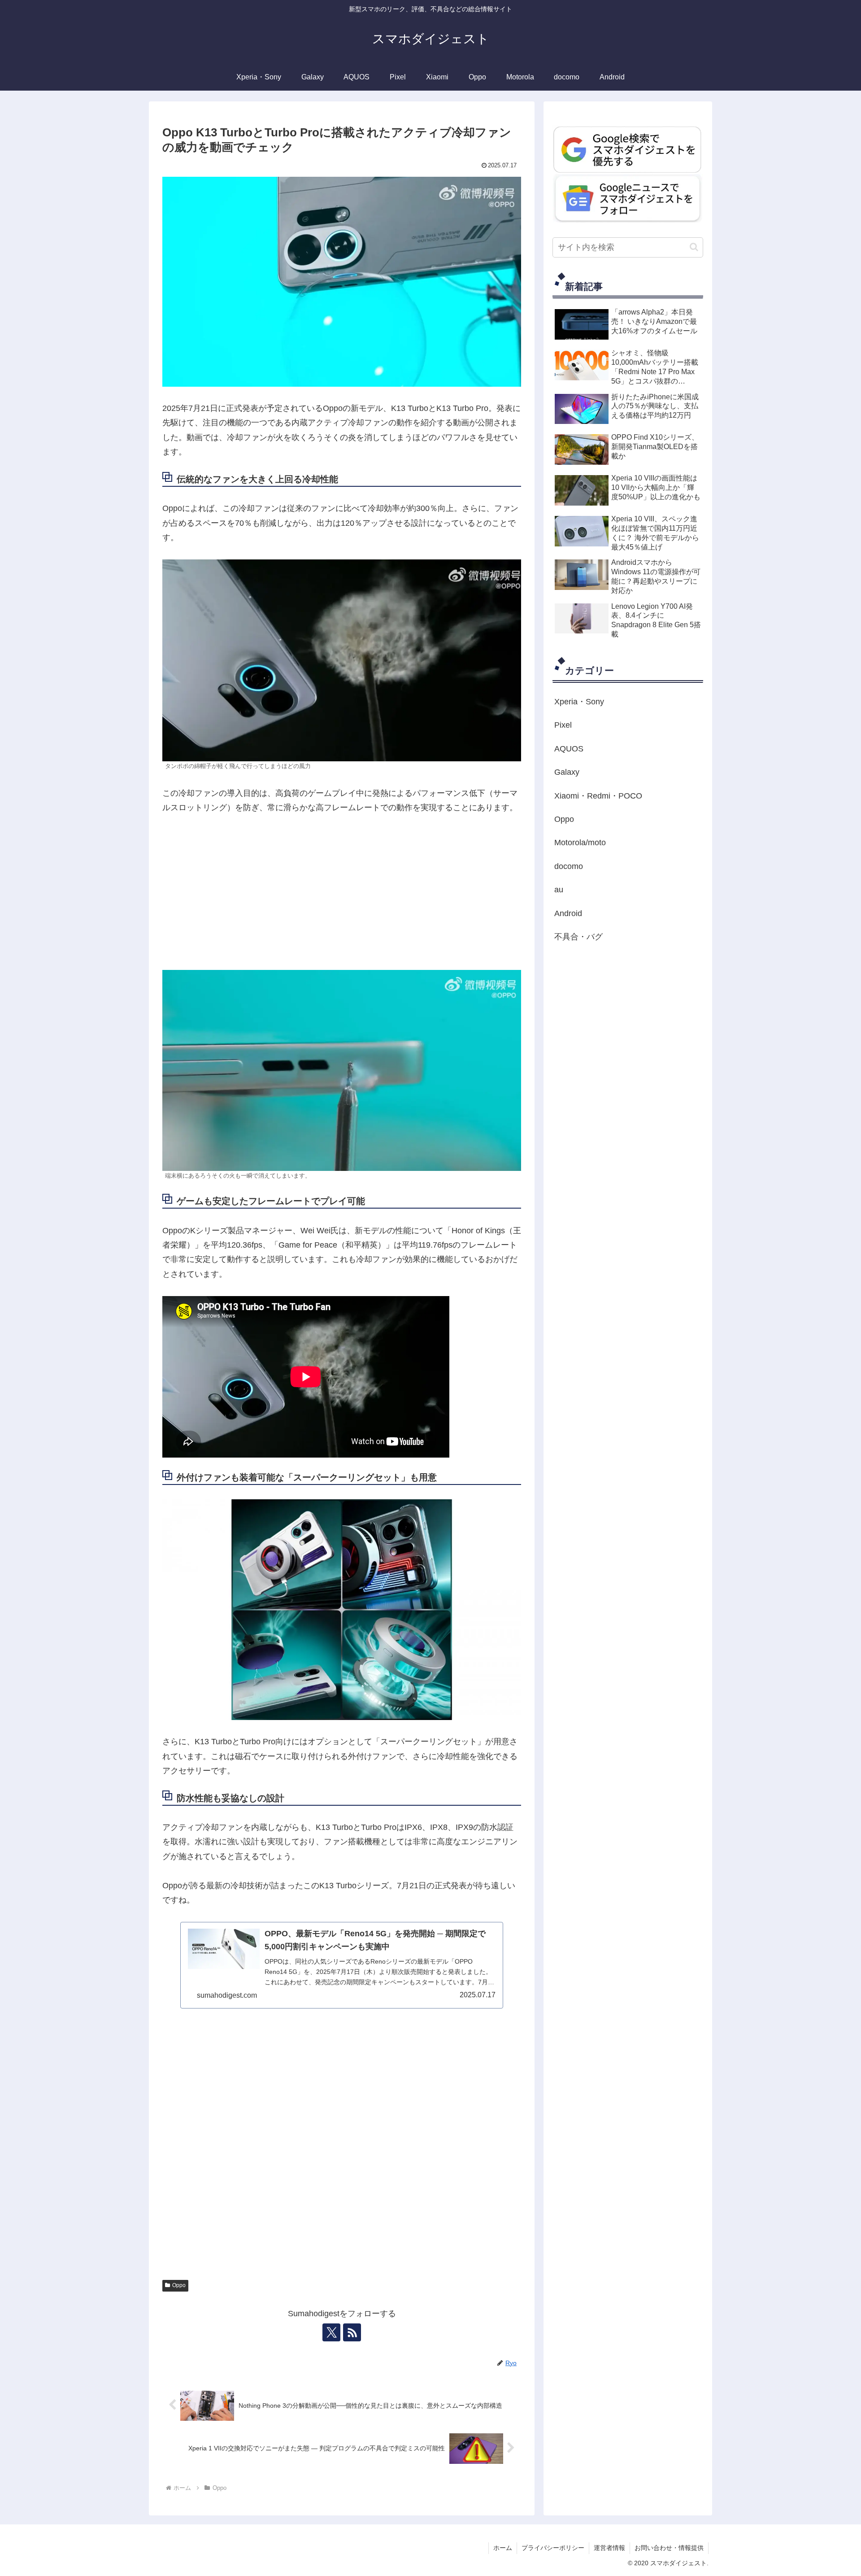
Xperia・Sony (579, 702)
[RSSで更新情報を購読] (352, 2332)
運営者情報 (609, 2548)
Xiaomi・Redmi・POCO (598, 796)
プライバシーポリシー (553, 2548)
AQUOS (569, 749)
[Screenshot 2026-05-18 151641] (628, 198)
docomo (569, 866)
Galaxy (567, 773)
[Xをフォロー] (331, 2332)
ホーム (503, 2548)
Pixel (563, 725)
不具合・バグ (578, 937)
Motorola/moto (580, 843)
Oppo (179, 2285)
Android (568, 913)
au (559, 890)
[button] (694, 247)
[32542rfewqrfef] (628, 149)
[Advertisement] (342, 892)
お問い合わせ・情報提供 (669, 2548)
